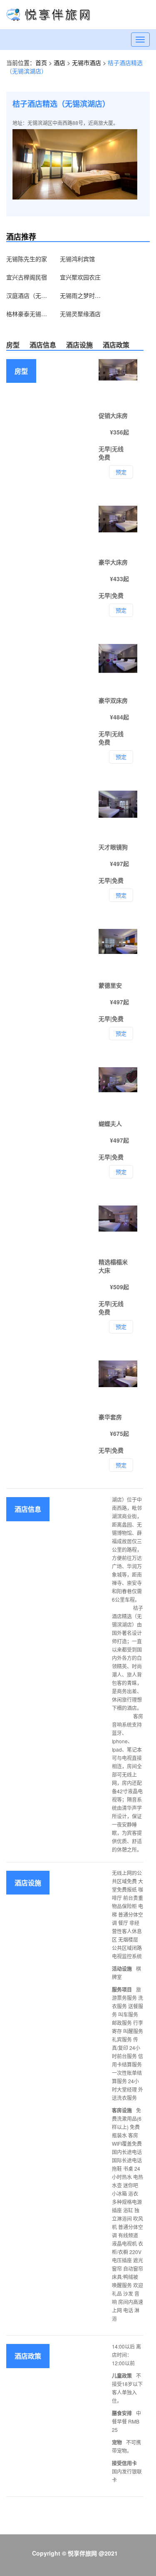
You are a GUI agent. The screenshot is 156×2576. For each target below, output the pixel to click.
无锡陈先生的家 (27, 259)
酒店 (60, 62)
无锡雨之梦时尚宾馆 (81, 295)
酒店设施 (79, 345)
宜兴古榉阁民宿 (27, 277)
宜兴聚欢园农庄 (80, 277)
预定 (121, 1465)
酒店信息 (43, 345)
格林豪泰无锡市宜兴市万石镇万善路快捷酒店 (27, 314)
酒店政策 (116, 345)
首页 (41, 62)
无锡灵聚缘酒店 (80, 314)
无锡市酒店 (87, 62)
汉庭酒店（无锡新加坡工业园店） (27, 295)
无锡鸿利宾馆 (77, 259)
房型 (13, 345)
